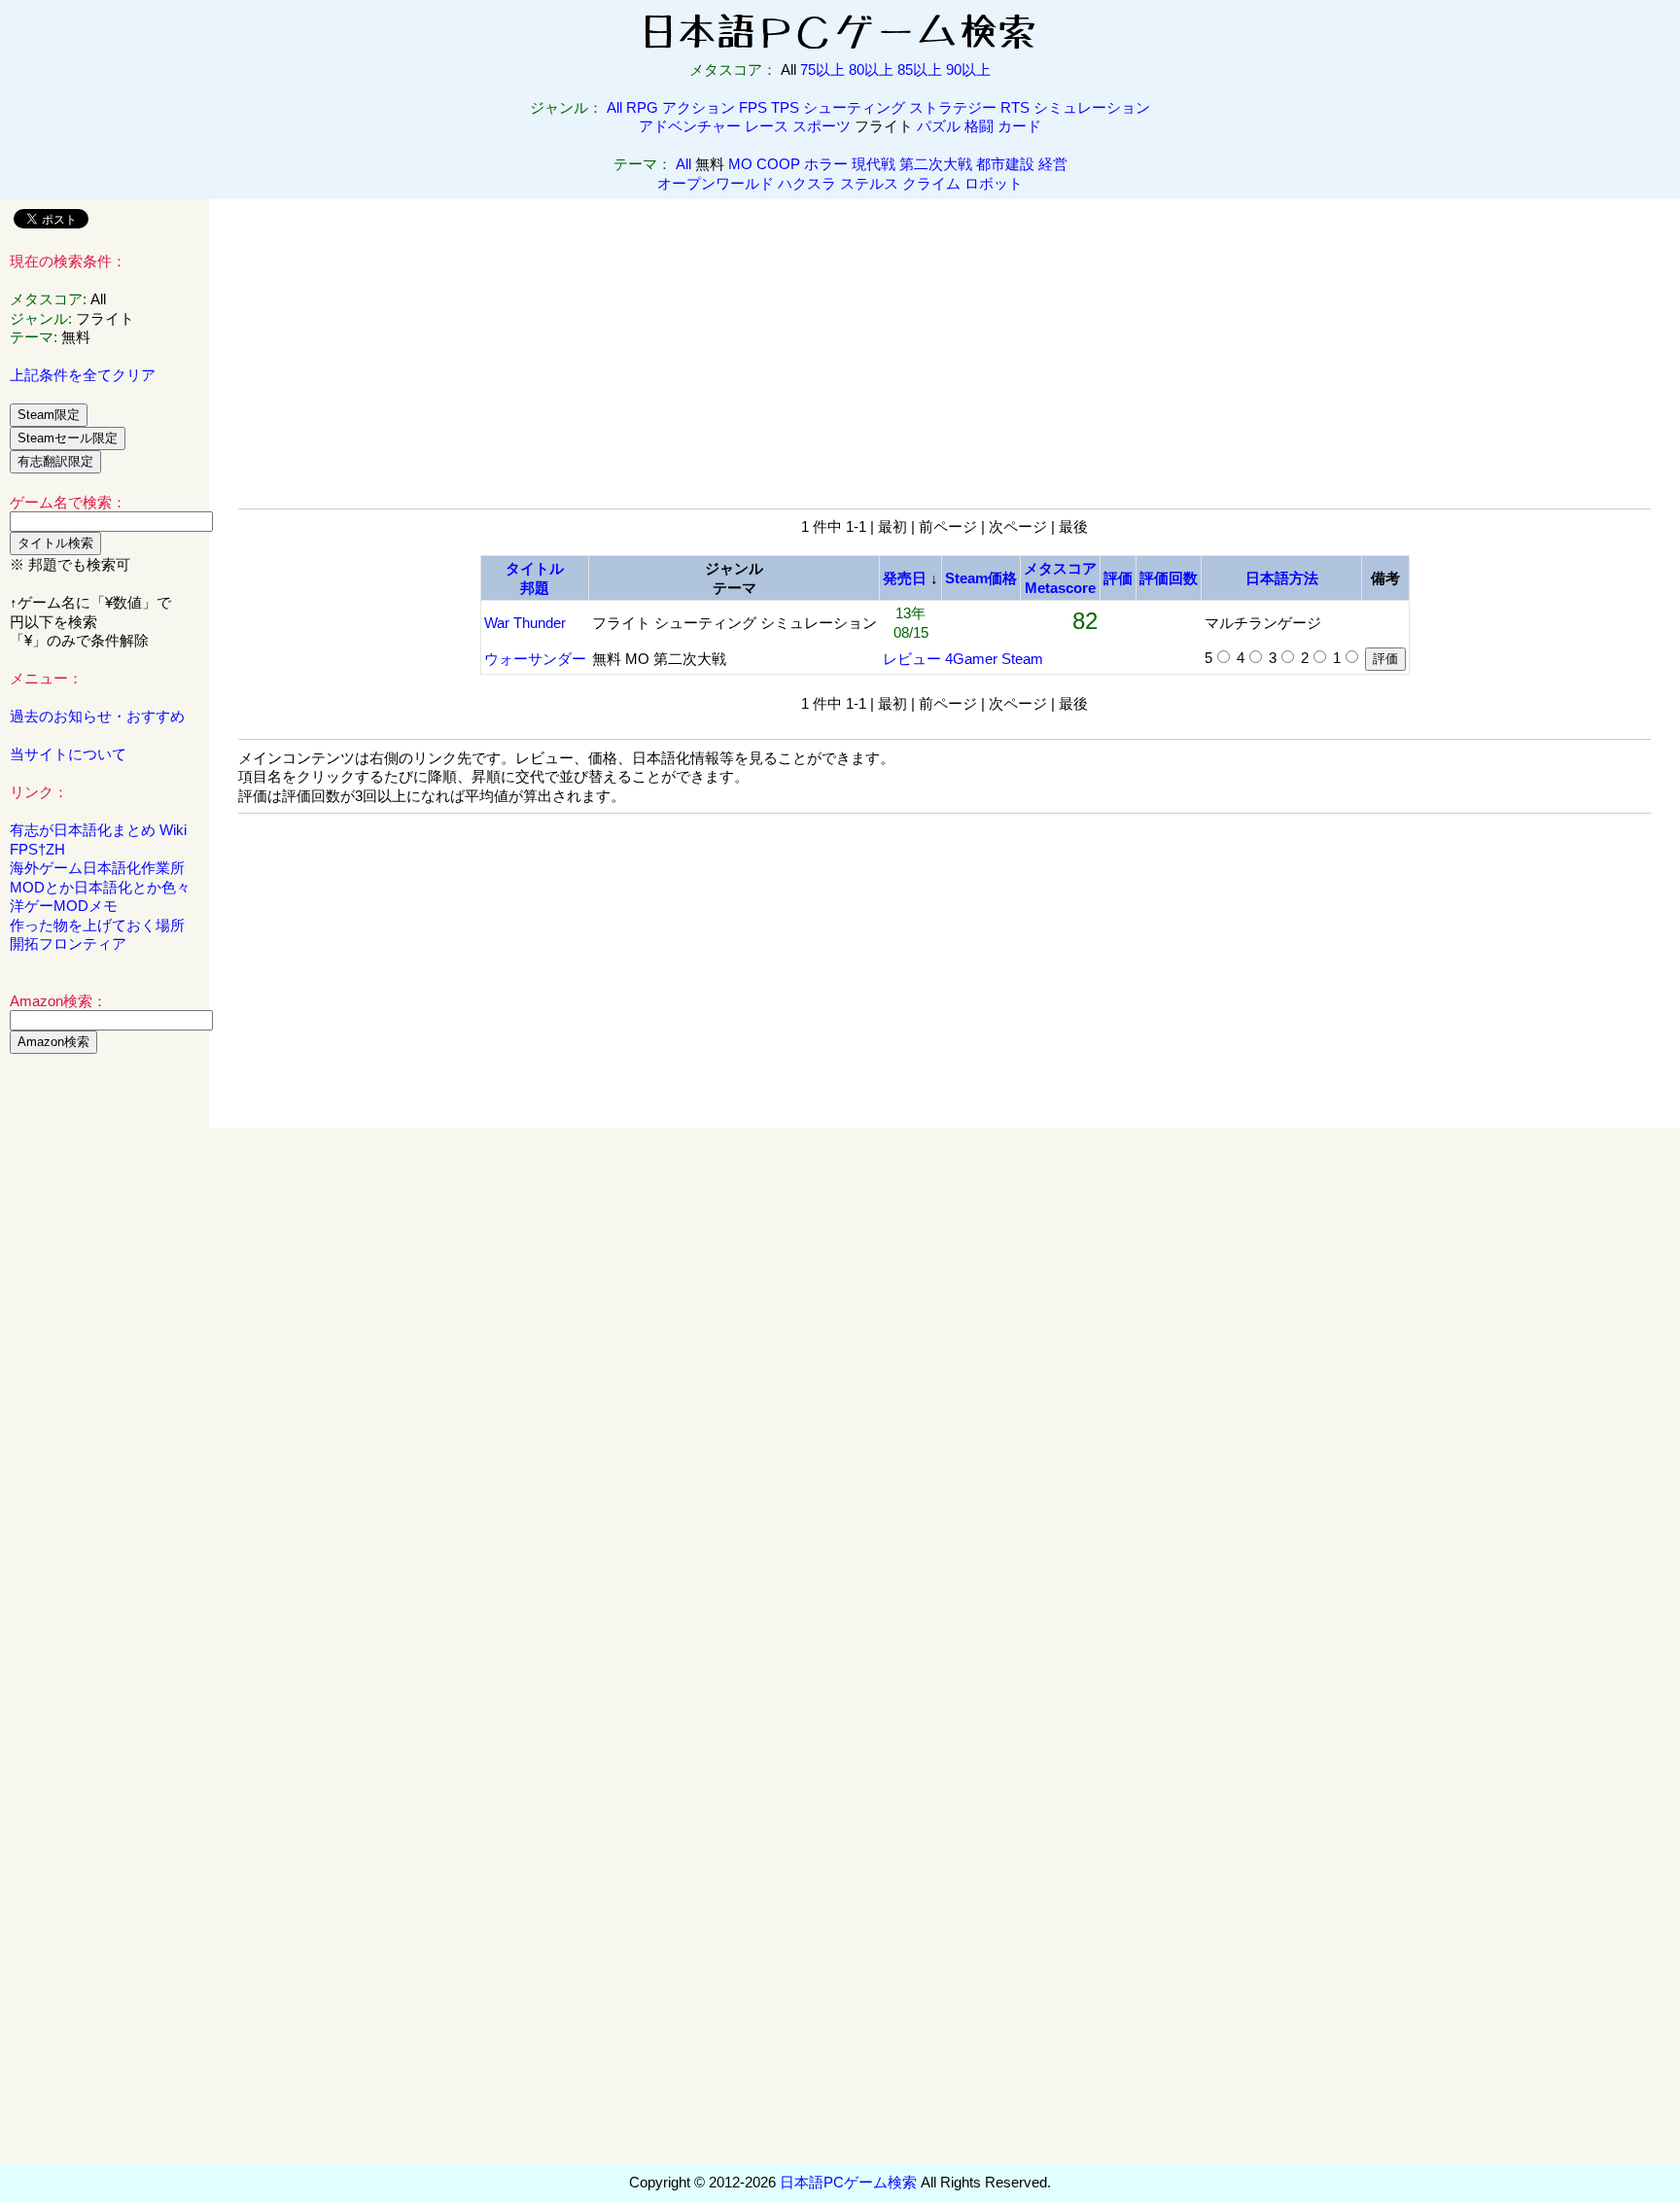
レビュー (912, 659)
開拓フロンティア (68, 944)
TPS (785, 107)
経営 (1053, 164)
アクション (699, 107)
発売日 (905, 578)
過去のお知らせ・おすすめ (97, 716)
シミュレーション (1092, 107)
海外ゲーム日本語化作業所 (97, 868)
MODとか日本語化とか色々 (100, 887)
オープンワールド (716, 183)
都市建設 (1005, 164)
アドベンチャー (690, 126)
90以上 (968, 70)
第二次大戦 (936, 164)
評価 (1118, 578)
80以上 (871, 70)
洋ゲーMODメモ (64, 906)
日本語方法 (1282, 578)
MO (740, 164)
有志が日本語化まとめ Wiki (98, 830)
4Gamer (971, 659)
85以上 (920, 70)
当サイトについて (68, 754)
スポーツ (822, 126)
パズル (939, 126)
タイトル (535, 568)
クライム (931, 183)
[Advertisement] (105, 1365)
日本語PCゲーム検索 (848, 2182)
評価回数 (1169, 578)
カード (1019, 126)
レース (767, 126)
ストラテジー (953, 107)
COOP (778, 164)
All (614, 107)
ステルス (869, 183)
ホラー (826, 164)
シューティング (854, 107)
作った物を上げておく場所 (97, 925)
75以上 (822, 70)
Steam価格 (981, 578)
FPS (753, 107)
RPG (642, 107)
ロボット (994, 183)
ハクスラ (807, 183)
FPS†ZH (37, 849)
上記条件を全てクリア (83, 375)
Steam (1022, 659)
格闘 (979, 126)
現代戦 (874, 164)
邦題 (535, 588)
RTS (1015, 107)
